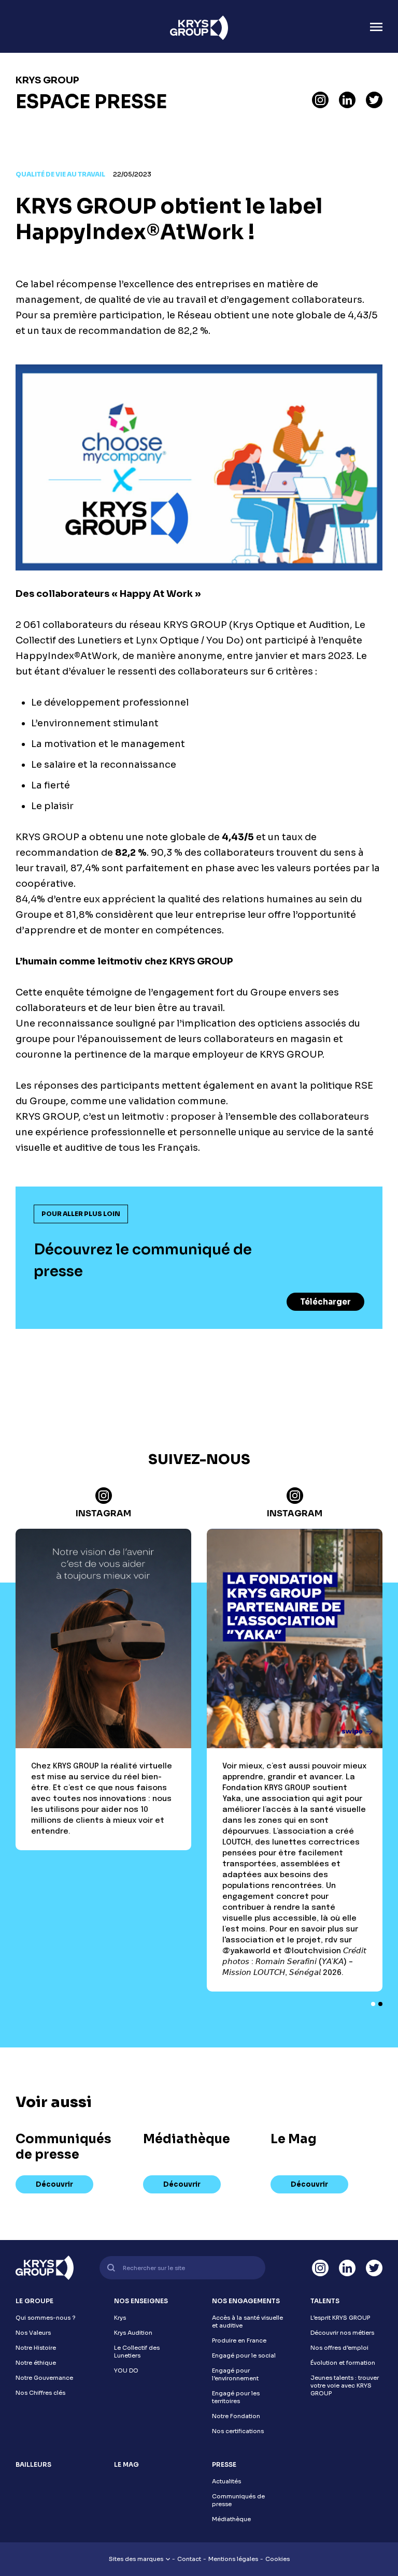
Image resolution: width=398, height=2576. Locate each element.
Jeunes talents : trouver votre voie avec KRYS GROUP (345, 2385)
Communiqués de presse (238, 2500)
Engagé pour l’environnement (235, 2374)
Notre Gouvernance (44, 2378)
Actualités (226, 2481)
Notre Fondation (236, 2416)
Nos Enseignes (141, 2301)
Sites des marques (136, 2559)
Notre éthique (36, 2363)
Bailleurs (33, 2464)
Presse (224, 2464)
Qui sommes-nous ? (45, 2318)
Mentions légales (233, 2559)
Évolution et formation (343, 2363)
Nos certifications (238, 2431)
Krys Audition (133, 2333)
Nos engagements (246, 2301)
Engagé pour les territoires (236, 2397)
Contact (189, 2559)
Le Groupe (34, 2301)
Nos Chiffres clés (40, 2393)
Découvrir (54, 2184)
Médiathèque (231, 2519)
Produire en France (239, 2340)
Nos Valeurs (33, 2333)
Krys (120, 2318)
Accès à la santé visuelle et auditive (247, 2322)
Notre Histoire (36, 2348)
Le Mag (126, 2464)
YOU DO (126, 2370)
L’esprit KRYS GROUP (340, 2318)
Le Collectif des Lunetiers (137, 2352)
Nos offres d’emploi (339, 2348)
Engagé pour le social (244, 2355)
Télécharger (325, 1302)
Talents (325, 2301)
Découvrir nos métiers (342, 2333)
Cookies (278, 2559)
